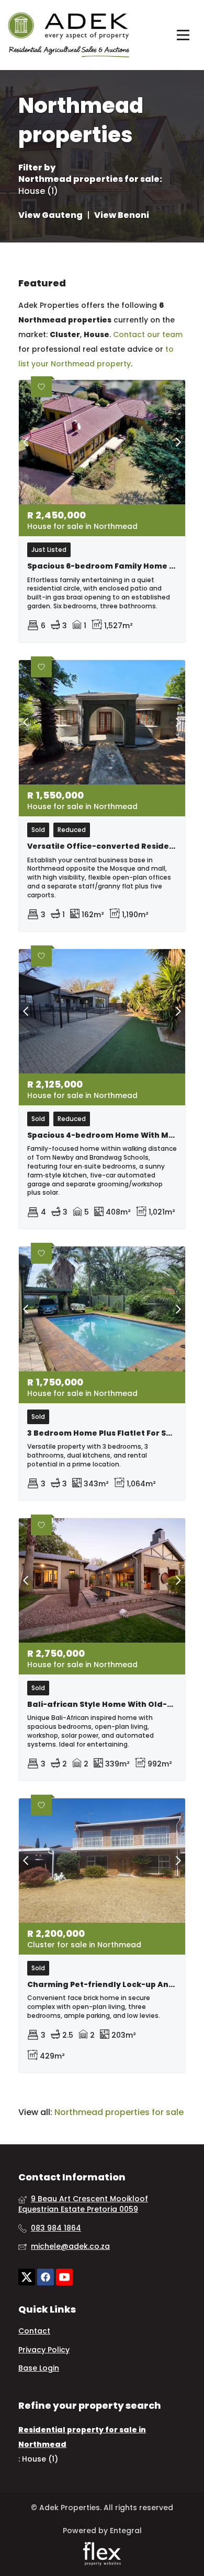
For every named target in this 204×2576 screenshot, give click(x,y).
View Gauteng (50, 215)
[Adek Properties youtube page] (64, 2277)
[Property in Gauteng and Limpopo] (69, 33)
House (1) (38, 191)
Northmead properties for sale (89, 179)
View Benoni (122, 215)
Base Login (39, 2368)
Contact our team (148, 334)
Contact (34, 2331)
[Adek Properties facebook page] (46, 2277)
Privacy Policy (44, 2350)
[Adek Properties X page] (27, 2277)
